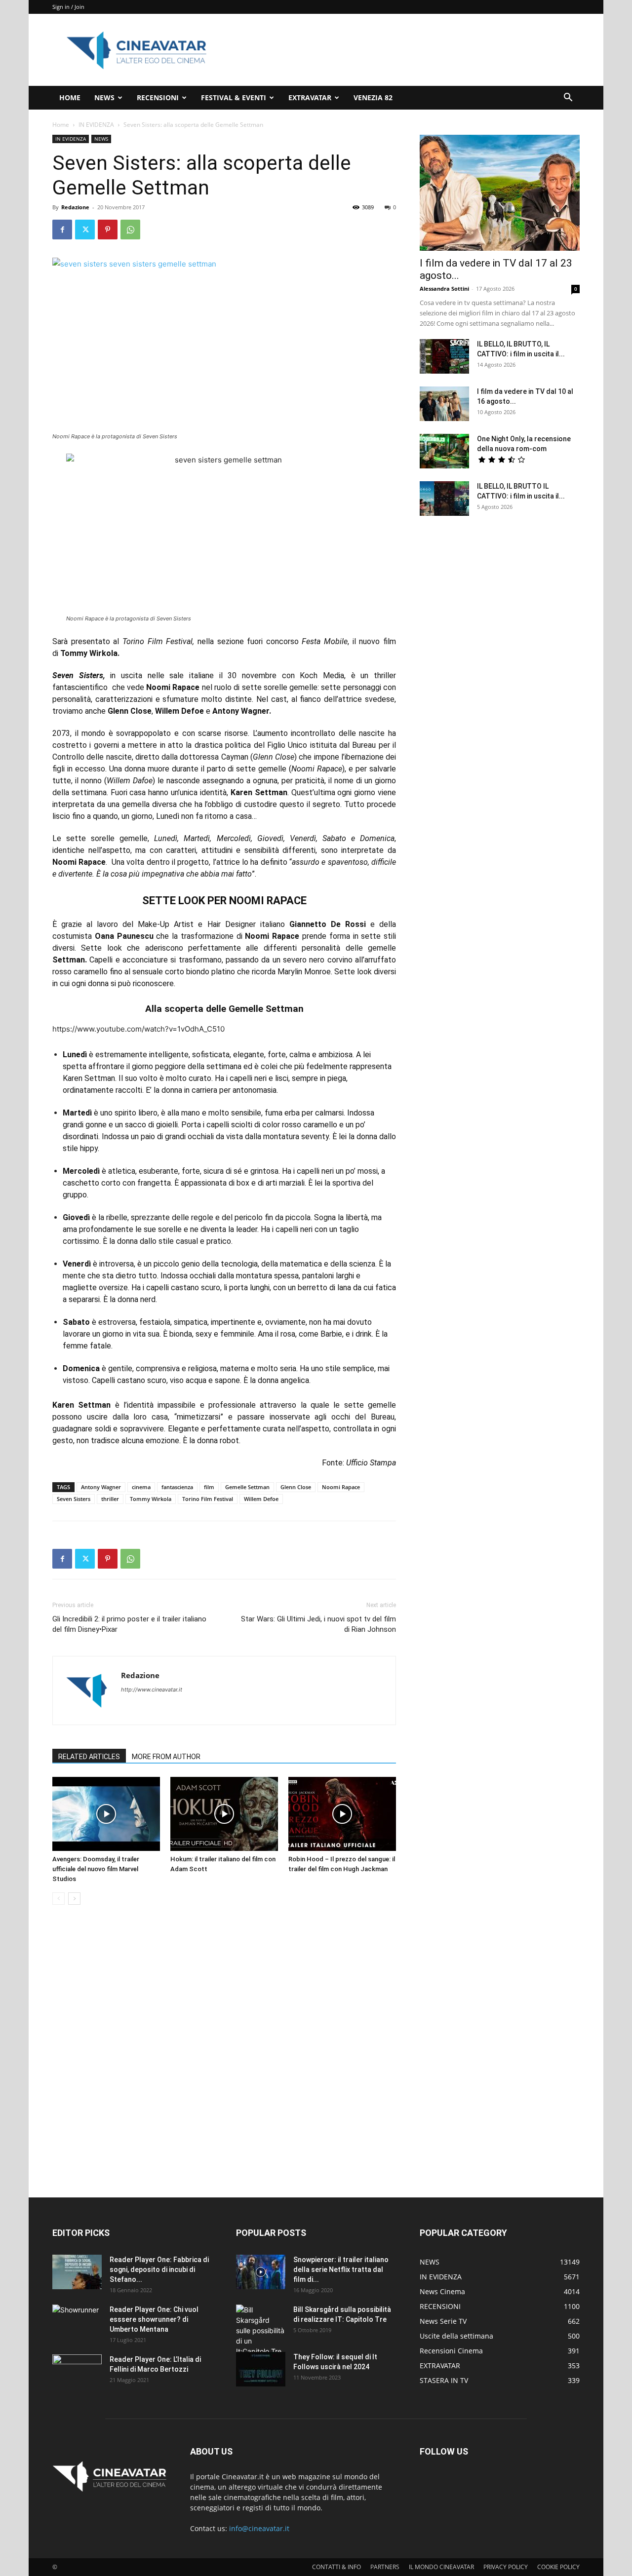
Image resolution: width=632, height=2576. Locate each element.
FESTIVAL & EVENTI (234, 97)
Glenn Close (296, 1487)
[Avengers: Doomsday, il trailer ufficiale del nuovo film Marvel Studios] (106, 1814)
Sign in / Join (68, 7)
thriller (110, 1499)
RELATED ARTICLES (89, 1757)
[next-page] (74, 1899)
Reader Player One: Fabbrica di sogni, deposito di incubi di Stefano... (159, 2269)
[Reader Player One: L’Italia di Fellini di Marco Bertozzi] (77, 2372)
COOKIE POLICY (558, 2567)
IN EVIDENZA (96, 125)
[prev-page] (59, 1899)
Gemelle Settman (247, 1487)
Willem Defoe (261, 1499)
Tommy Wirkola (151, 1499)
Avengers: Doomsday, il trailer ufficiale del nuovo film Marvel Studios (96, 1869)
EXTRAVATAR (310, 97)
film (209, 1487)
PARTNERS (385, 2567)
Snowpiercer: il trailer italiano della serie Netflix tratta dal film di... (341, 2269)
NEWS (104, 97)
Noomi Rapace (341, 1487)
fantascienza (177, 1487)
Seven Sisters (74, 1499)
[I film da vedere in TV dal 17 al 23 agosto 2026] (500, 193)
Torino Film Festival (208, 1499)
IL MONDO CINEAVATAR (441, 2567)
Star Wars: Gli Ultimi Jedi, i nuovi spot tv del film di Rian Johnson (318, 1624)
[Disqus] (224, 2052)
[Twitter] (85, 230)
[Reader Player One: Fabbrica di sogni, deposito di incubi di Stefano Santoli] (77, 2272)
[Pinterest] (108, 230)
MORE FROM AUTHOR (166, 1757)
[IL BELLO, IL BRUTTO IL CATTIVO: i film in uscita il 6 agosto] (444, 499)
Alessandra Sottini (444, 288)
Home (61, 125)
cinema (141, 1487)
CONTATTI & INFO (336, 2567)
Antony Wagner (101, 1487)
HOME (70, 97)
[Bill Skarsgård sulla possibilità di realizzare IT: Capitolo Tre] (261, 2330)
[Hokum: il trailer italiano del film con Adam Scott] (224, 1814)
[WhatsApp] (130, 230)
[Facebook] (62, 230)
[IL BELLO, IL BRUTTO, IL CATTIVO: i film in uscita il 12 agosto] (444, 356)
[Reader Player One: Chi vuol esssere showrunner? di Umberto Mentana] (77, 2322)
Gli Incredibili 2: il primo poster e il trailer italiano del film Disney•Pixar (129, 1624)
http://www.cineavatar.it (152, 1690)
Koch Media (322, 675)
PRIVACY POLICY (506, 2567)
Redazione (75, 207)
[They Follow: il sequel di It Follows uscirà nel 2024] (261, 2369)
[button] (568, 98)
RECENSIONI (158, 97)
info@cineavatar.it (259, 2528)
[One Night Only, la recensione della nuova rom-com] (444, 451)
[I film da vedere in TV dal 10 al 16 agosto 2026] (444, 404)
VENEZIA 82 (373, 97)
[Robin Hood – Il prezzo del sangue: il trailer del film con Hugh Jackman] (342, 1814)
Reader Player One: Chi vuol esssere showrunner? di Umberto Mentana (154, 2319)
